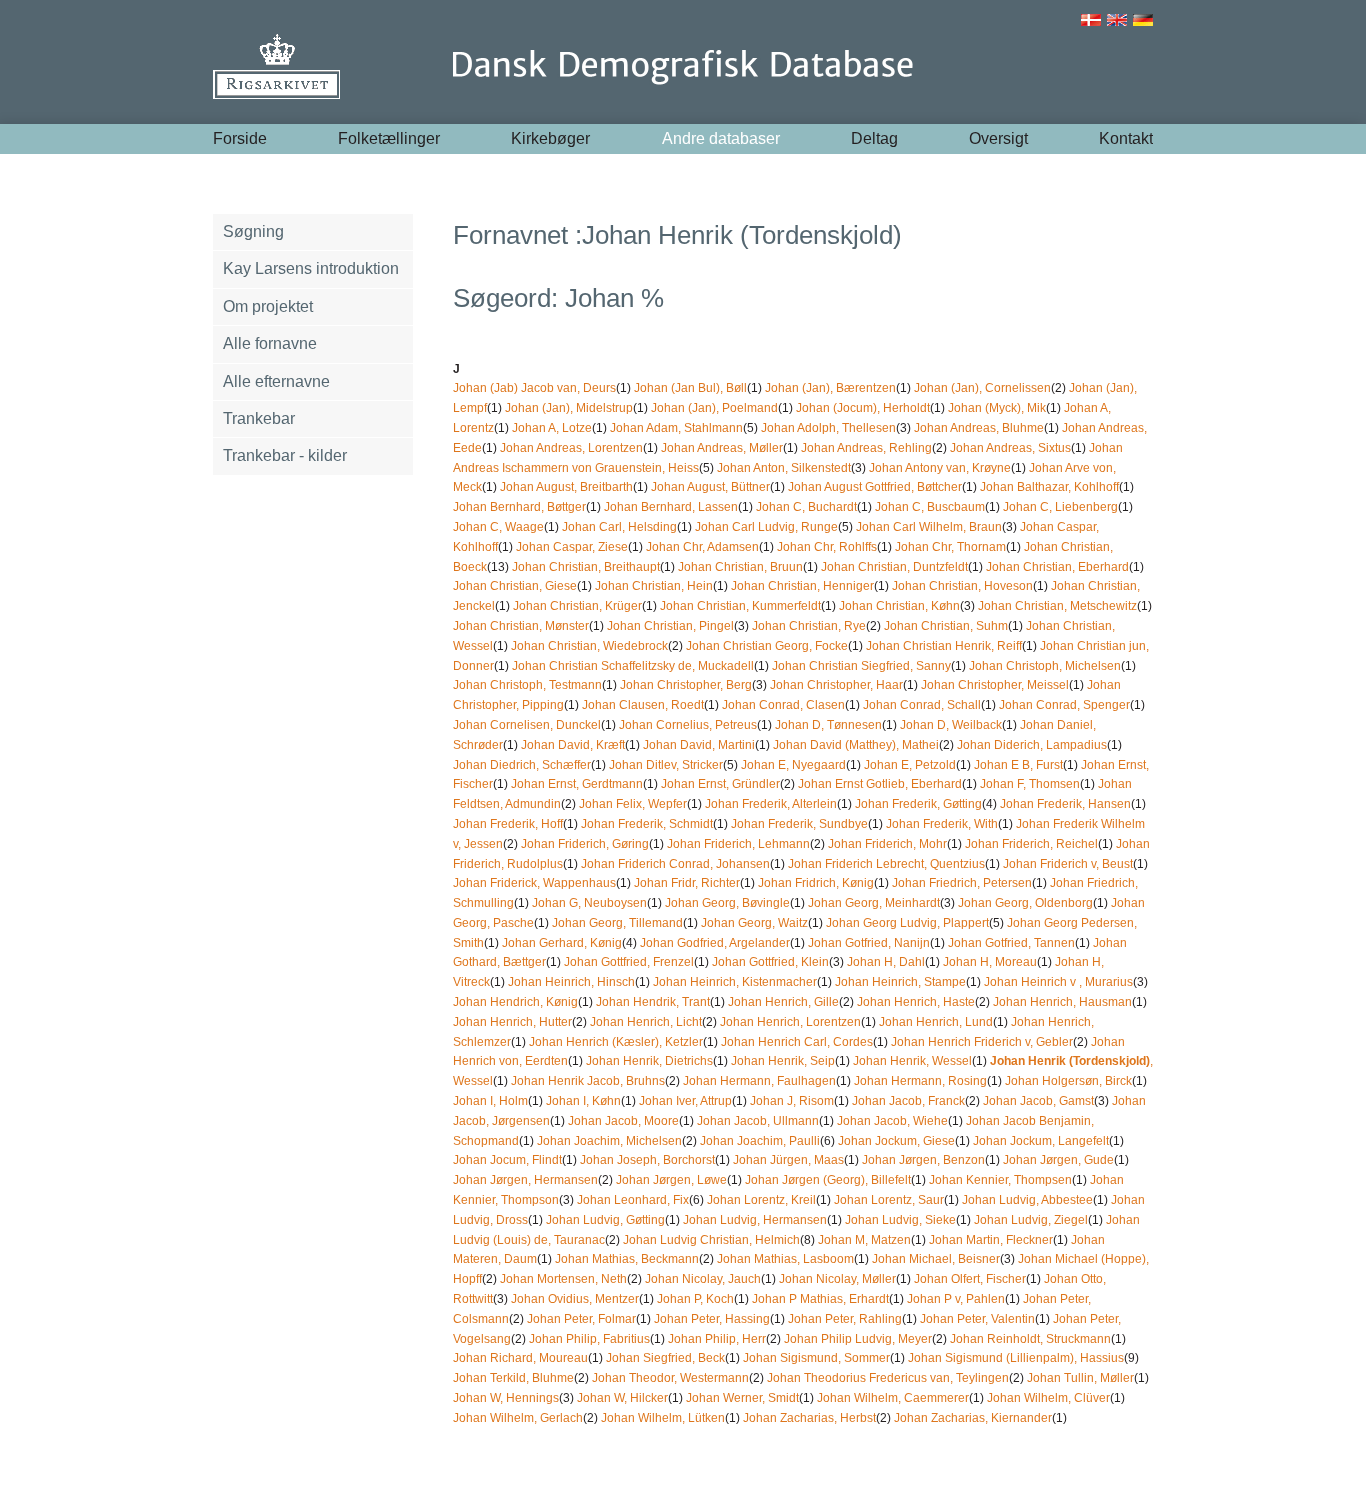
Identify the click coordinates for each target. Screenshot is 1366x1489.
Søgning (253, 231)
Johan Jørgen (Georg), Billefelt (828, 1180)
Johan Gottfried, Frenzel (629, 962)
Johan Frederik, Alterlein (771, 804)
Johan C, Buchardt (806, 507)
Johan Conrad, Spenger (1064, 705)
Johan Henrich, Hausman (1062, 1002)
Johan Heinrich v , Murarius (1058, 982)
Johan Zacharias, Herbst (809, 1418)
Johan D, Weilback (951, 725)
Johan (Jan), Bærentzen (830, 388)
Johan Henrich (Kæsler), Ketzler (616, 1042)
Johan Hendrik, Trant (653, 1002)
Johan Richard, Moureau (520, 1358)
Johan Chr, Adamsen (702, 547)
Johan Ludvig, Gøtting (605, 1220)
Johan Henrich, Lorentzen (790, 1022)
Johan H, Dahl (886, 962)
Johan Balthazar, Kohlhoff (1049, 487)
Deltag (874, 138)
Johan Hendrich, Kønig (515, 1002)
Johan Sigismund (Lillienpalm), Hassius (1016, 1358)
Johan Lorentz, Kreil (761, 1200)
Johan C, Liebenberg (1060, 507)
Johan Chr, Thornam (950, 547)
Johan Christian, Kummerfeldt (740, 606)
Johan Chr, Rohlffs (827, 547)
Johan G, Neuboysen (589, 903)
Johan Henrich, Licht (646, 1022)
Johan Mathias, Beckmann (627, 1259)
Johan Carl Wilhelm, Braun (929, 527)
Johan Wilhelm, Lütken (663, 1418)
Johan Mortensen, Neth (563, 1279)
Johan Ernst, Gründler (720, 784)
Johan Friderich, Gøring (585, 844)
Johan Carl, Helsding (619, 527)
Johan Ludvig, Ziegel (1031, 1220)
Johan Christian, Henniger (802, 586)
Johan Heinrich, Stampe (900, 982)
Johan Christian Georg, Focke (767, 646)
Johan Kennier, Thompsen (1000, 1180)
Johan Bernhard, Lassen (671, 507)
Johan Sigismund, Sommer (816, 1358)
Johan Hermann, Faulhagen (759, 1081)
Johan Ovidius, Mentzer (575, 1299)
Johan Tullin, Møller (1080, 1378)
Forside (240, 138)
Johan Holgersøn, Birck (1068, 1081)
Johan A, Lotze (552, 428)
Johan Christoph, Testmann (527, 685)
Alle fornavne (270, 343)
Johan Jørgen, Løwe (671, 1180)
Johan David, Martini (699, 745)
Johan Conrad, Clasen (783, 705)
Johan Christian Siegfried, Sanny (861, 666)
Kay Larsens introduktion (311, 268)
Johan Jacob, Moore (623, 1121)
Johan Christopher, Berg (686, 685)
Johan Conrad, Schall (922, 705)
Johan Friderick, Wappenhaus (534, 883)
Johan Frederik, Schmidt (647, 824)
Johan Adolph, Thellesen (828, 428)
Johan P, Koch (695, 1299)
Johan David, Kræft (573, 745)
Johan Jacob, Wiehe (892, 1121)
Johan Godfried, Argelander (715, 943)
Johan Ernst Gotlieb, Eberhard (880, 784)
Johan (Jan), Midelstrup (569, 408)
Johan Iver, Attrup (685, 1101)
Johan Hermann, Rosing (920, 1081)
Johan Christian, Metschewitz (1057, 606)
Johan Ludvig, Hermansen (755, 1220)
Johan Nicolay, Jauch (703, 1279)
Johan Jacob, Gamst (1038, 1101)
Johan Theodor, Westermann (670, 1378)
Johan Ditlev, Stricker (666, 765)
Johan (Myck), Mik (997, 408)
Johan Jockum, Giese (896, 1141)
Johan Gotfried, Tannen (1011, 943)
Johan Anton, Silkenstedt (784, 468)
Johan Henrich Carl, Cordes (797, 1042)
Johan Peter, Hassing (712, 1319)
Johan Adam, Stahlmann (676, 428)
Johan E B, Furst (1018, 765)
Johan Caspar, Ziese (572, 547)
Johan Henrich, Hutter (512, 1022)
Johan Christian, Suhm (946, 626)
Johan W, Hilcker (622, 1398)
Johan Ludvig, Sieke (900, 1220)
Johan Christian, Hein (654, 586)
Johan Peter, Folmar (581, 1319)
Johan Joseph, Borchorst (647, 1160)
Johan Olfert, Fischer (970, 1279)
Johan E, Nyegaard (793, 765)
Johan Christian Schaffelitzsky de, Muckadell (633, 666)
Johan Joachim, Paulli (760, 1141)
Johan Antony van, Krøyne (940, 468)
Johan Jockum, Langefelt (1041, 1141)
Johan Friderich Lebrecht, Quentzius (886, 864)
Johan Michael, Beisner (936, 1259)
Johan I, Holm (490, 1101)
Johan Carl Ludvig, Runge (766, 527)
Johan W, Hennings (506, 1398)
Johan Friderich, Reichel (1031, 844)
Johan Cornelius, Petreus (688, 725)
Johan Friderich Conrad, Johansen (675, 864)
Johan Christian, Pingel (670, 626)
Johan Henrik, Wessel (912, 1061)
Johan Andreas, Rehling (866, 448)
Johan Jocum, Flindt (507, 1160)
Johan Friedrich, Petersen (962, 883)
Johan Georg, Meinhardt (874, 903)
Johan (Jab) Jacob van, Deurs (534, 388)
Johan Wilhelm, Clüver (1048, 1398)
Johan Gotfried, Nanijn (869, 943)
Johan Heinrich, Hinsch (571, 982)
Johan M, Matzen (864, 1240)
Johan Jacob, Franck (908, 1101)
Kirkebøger (550, 138)
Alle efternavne (276, 381)
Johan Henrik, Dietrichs (649, 1061)
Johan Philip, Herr (717, 1339)
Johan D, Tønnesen (828, 725)
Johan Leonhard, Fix (633, 1200)
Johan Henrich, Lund (936, 1022)
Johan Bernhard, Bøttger (519, 507)
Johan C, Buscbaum (930, 507)
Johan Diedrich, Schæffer (522, 765)
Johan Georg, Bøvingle (727, 903)
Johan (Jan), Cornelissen (982, 388)
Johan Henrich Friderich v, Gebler (982, 1042)
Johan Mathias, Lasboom (785, 1259)
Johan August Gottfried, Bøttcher (875, 487)
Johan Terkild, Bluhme (513, 1378)
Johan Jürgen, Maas (788, 1160)
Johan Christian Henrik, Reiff (944, 646)
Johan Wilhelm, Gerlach (518, 1418)
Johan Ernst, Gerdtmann (577, 784)
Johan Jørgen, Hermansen (525, 1180)
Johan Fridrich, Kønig (816, 883)
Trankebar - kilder (285, 455)
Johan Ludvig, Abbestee (1027, 1200)
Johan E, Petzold (910, 765)
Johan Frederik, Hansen (1065, 804)
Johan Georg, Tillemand (617, 923)
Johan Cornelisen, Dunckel (527, 725)
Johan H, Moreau (990, 962)
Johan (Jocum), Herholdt (863, 408)
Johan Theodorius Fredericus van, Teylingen (888, 1378)
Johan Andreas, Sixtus (1010, 448)
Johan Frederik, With (942, 824)
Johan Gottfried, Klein (770, 962)
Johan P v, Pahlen (956, 1299)
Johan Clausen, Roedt (643, 705)
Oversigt (998, 138)
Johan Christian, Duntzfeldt (894, 567)
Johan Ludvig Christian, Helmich (711, 1240)
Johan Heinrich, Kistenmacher (735, 982)
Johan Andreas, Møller (722, 448)
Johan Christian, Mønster (521, 626)
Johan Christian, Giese (515, 586)
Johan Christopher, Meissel (995, 685)
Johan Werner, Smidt (742, 1398)
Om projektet (268, 306)
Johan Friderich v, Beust (1068, 864)
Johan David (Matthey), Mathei (856, 745)
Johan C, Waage (498, 527)
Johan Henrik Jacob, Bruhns (588, 1081)
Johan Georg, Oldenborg (1025, 903)
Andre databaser (721, 138)
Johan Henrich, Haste (916, 1002)
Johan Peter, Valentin (977, 1319)
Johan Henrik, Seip (783, 1061)
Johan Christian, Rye (809, 626)
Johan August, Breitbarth (566, 487)
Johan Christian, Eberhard (1057, 567)
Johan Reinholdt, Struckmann (1030, 1339)
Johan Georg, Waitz (754, 923)
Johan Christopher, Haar (836, 685)
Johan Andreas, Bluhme (979, 428)
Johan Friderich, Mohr (887, 844)
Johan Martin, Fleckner (991, 1240)
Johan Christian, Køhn (899, 606)
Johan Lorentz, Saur (889, 1200)
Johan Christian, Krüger (577, 606)
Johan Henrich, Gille (783, 1002)
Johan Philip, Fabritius (589, 1339)
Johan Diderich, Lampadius (1032, 745)
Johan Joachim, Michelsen (609, 1141)
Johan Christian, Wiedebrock (589, 646)
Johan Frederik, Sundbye (799, 824)
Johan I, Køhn (583, 1101)
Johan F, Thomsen (1030, 784)
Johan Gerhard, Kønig (562, 943)
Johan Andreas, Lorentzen (571, 448)
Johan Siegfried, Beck (665, 1358)
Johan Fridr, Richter (687, 883)
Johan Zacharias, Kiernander (973, 1418)
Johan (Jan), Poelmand (714, 408)
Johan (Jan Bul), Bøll (690, 388)
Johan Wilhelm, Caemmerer (893, 1398)
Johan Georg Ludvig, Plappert (907, 923)
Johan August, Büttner (710, 487)
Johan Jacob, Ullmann (758, 1121)
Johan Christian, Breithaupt (586, 567)
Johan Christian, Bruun (740, 567)
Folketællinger (389, 138)
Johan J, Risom (792, 1101)
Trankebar (259, 418)
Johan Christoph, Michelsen (1045, 666)
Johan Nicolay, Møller (837, 1279)
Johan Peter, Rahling (845, 1319)
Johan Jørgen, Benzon (923, 1160)
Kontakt (1126, 138)
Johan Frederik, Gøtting (918, 804)
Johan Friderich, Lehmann (738, 844)
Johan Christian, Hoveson (962, 586)
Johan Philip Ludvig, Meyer (858, 1339)
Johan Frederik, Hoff (508, 824)
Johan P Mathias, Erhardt (820, 1299)
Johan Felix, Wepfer (633, 804)
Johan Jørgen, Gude (1058, 1160)
